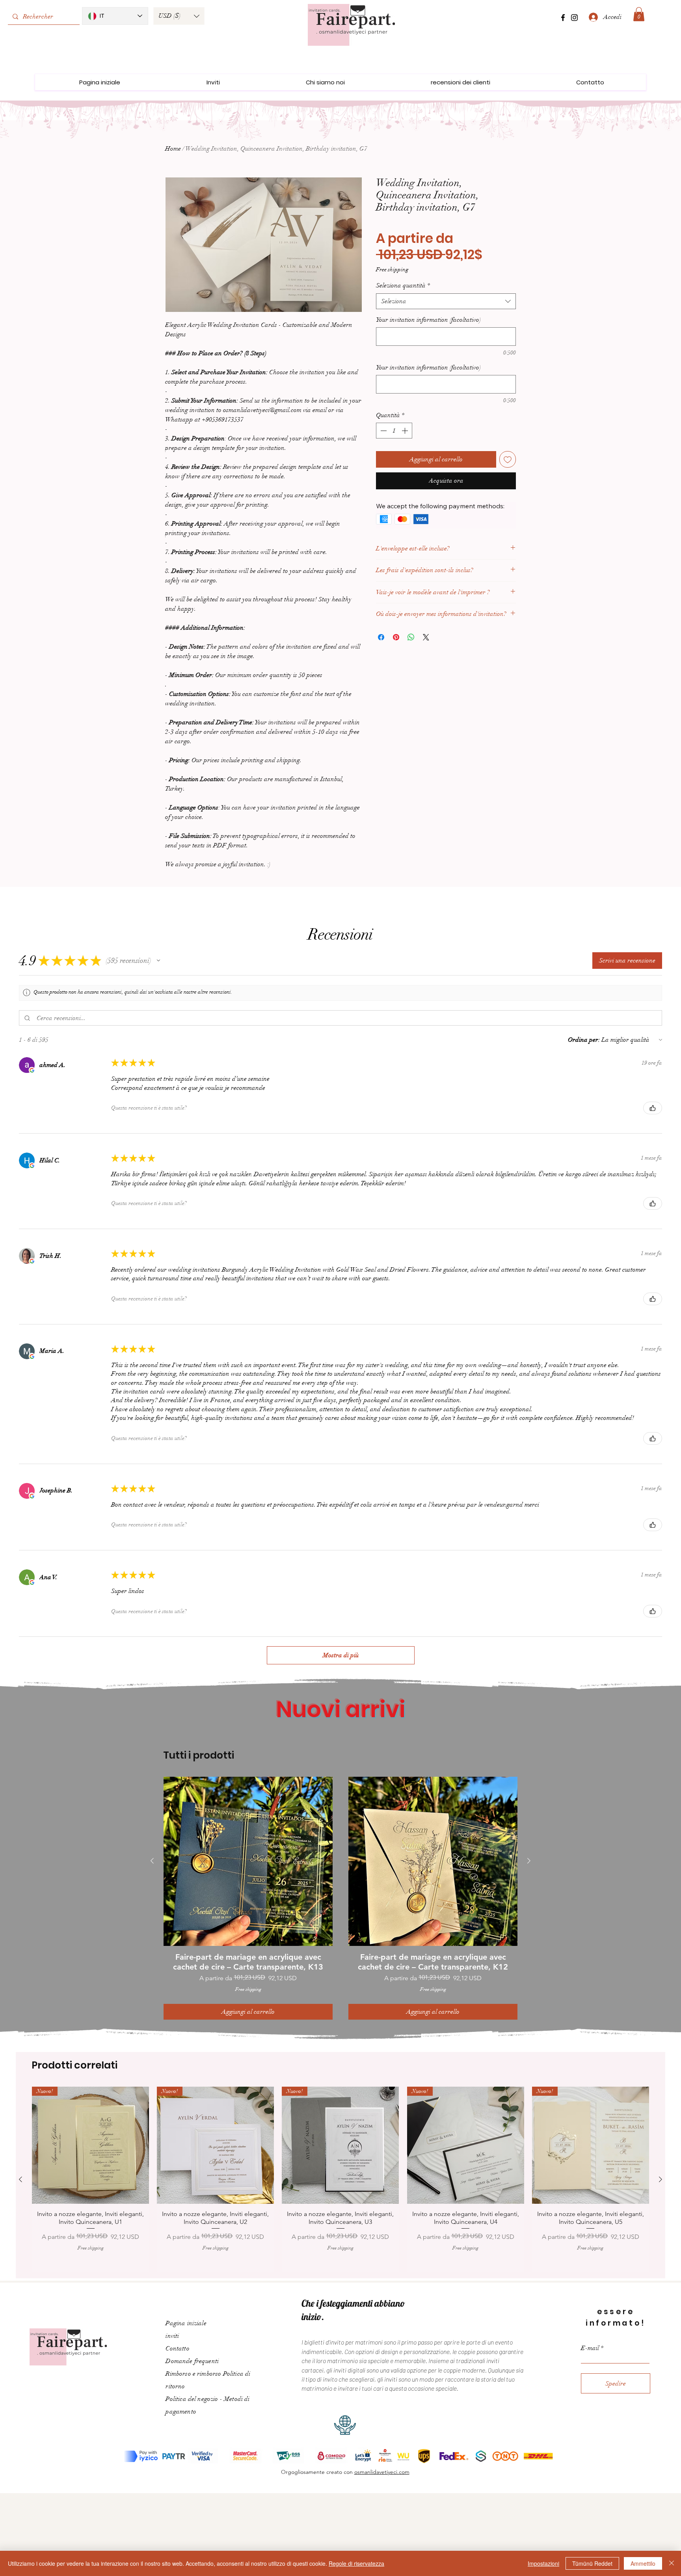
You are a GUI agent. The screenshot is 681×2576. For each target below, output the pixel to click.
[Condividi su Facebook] (381, 637)
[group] (340, 1895)
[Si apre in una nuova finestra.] (32, 1070)
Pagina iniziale (186, 2317)
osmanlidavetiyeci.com (382, 2466)
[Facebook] (563, 18)
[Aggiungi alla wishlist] (508, 459)
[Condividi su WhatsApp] (411, 637)
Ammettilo (643, 2563)
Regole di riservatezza (356, 2563)
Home (173, 149)
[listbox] (179, 16)
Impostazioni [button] (543, 2563)
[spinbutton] (394, 431)
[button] (179, 16)
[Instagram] (574, 18)
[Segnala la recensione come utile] (653, 1108)
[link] (639, 14)
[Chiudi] (672, 2563)
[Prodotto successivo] (529, 1861)
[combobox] (446, 301)
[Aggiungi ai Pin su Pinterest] (396, 637)
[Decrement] (383, 431)
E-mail (590, 2342)
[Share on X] (426, 637)
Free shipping (392, 270)
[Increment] (406, 431)
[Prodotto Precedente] (152, 1861)
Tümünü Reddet (592, 2563)
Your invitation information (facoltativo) (428, 320)
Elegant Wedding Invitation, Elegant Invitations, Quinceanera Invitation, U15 (617, 2530)
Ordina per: (584, 1040)
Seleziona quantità (403, 285)
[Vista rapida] (248, 1861)
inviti (172, 2330)
